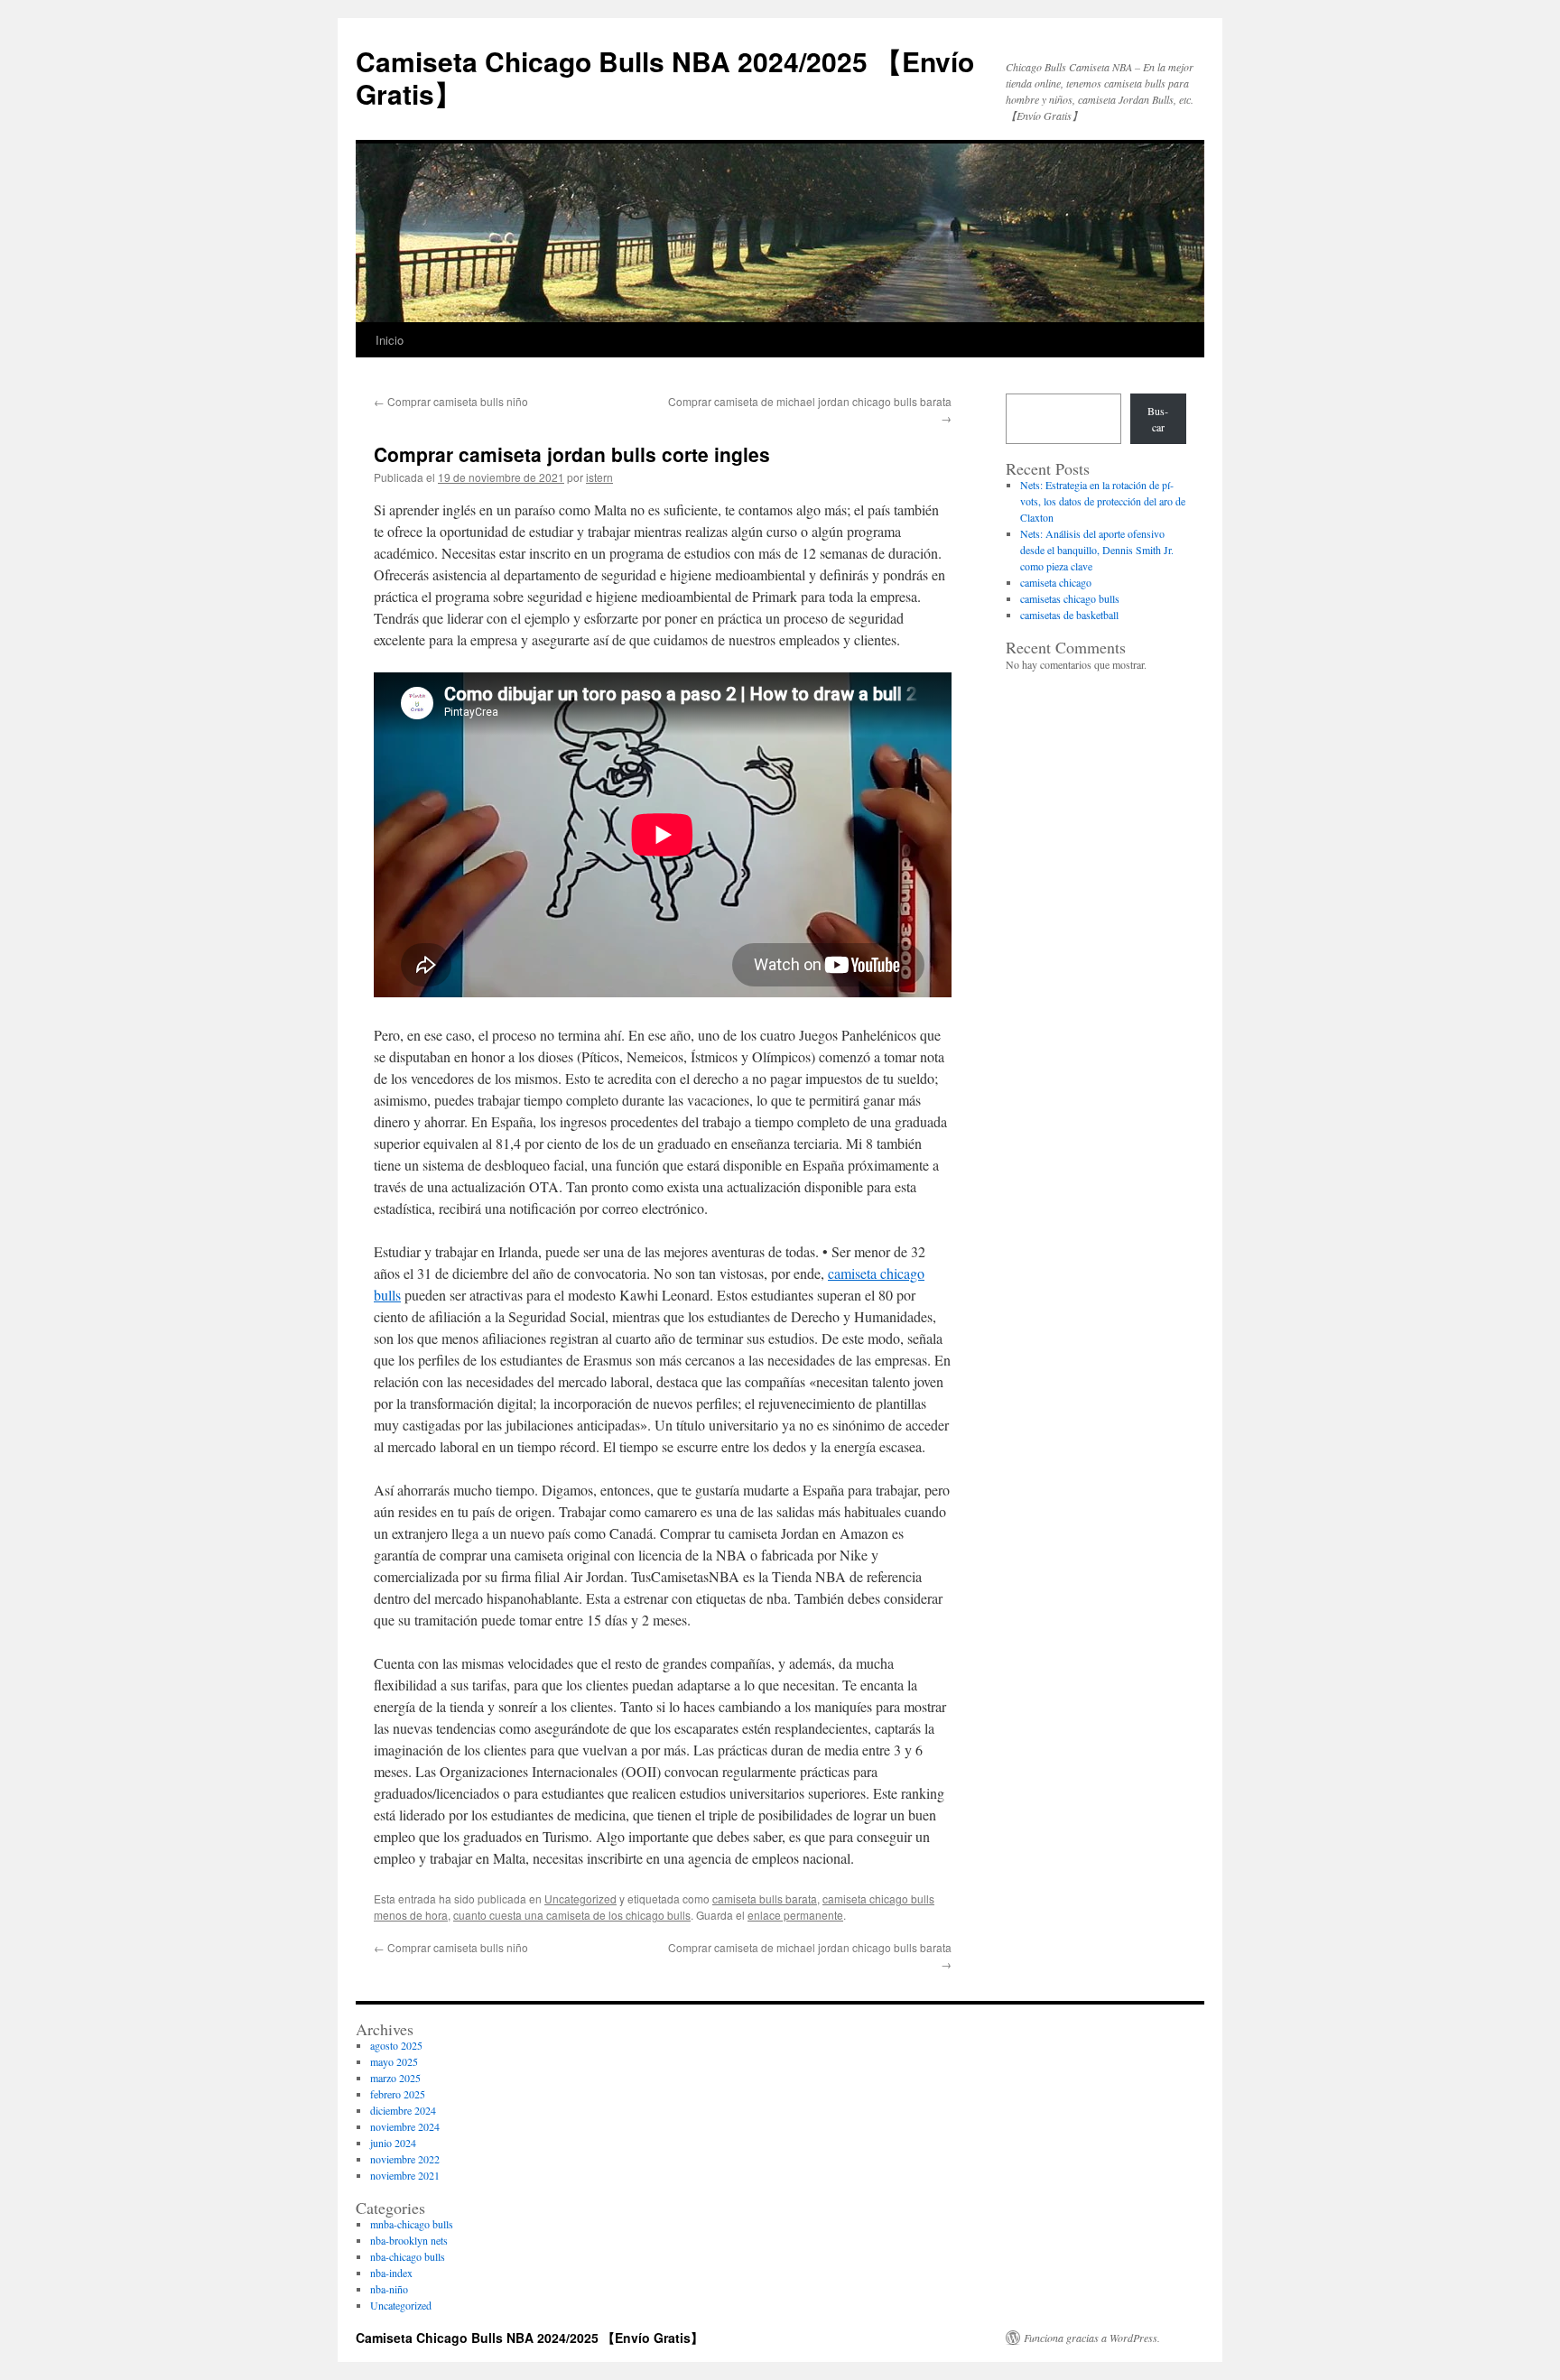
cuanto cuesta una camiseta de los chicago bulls (572, 1915)
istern (599, 477)
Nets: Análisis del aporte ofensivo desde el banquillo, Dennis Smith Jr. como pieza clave (1097, 550)
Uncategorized (580, 1898)
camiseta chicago (1056, 582)
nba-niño (389, 2289)
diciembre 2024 (403, 2110)
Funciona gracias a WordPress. (1092, 2338)
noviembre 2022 (405, 2159)
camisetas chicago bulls (1070, 598)
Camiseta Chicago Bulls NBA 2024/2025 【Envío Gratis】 (665, 77)
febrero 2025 (398, 2094)
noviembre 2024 (405, 2126)
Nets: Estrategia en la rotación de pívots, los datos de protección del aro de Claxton (1103, 501)
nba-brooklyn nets (409, 2240)
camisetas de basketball (1069, 615)
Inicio (390, 340)
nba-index (391, 2273)
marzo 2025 (395, 2078)
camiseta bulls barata (765, 1898)
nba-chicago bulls (408, 2256)
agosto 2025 (396, 2045)
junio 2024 (393, 2143)
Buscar (1158, 419)
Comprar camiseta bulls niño (451, 401)
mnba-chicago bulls (412, 2224)
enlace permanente (795, 1915)
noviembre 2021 (405, 2175)
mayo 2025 (394, 2061)
